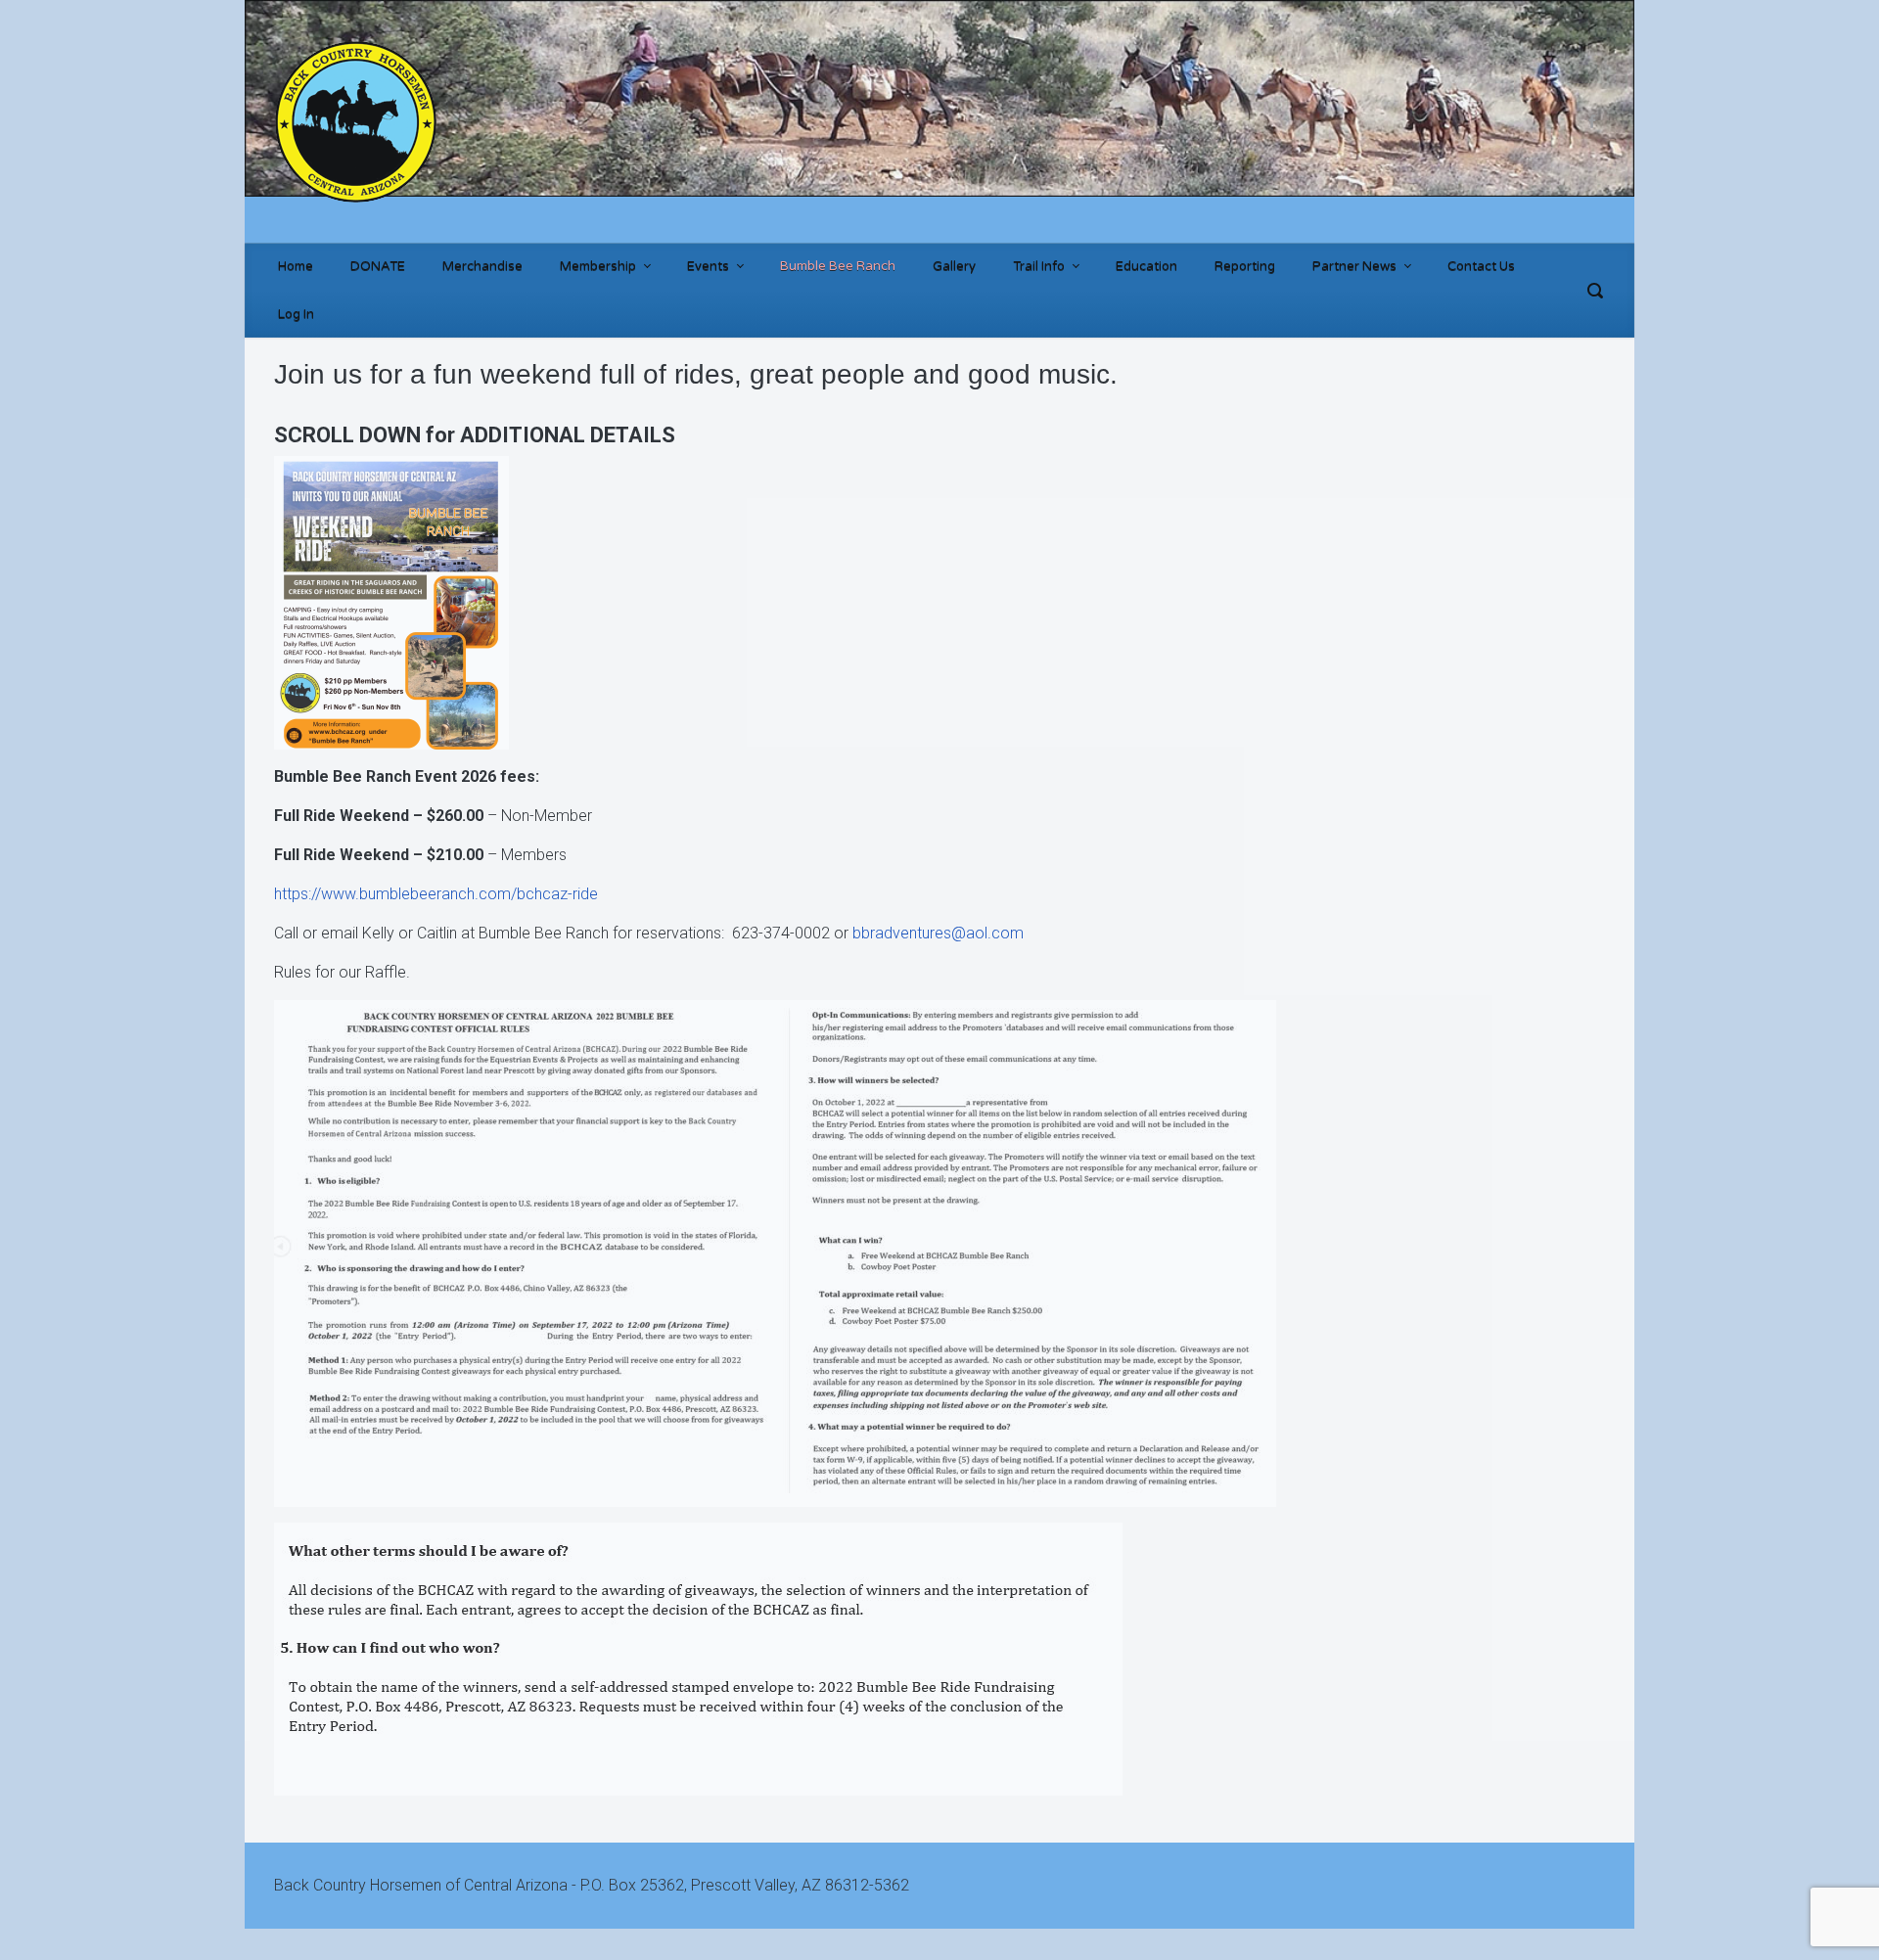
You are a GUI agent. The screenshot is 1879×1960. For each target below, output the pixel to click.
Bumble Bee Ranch (838, 266)
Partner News (1354, 266)
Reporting (1245, 266)
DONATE (378, 266)
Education (1146, 266)
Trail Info (1039, 266)
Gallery (954, 266)
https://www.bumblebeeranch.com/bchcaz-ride (436, 894)
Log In (296, 314)
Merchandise (482, 266)
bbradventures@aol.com (938, 933)
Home (296, 266)
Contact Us (1481, 266)
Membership (598, 266)
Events (708, 266)
